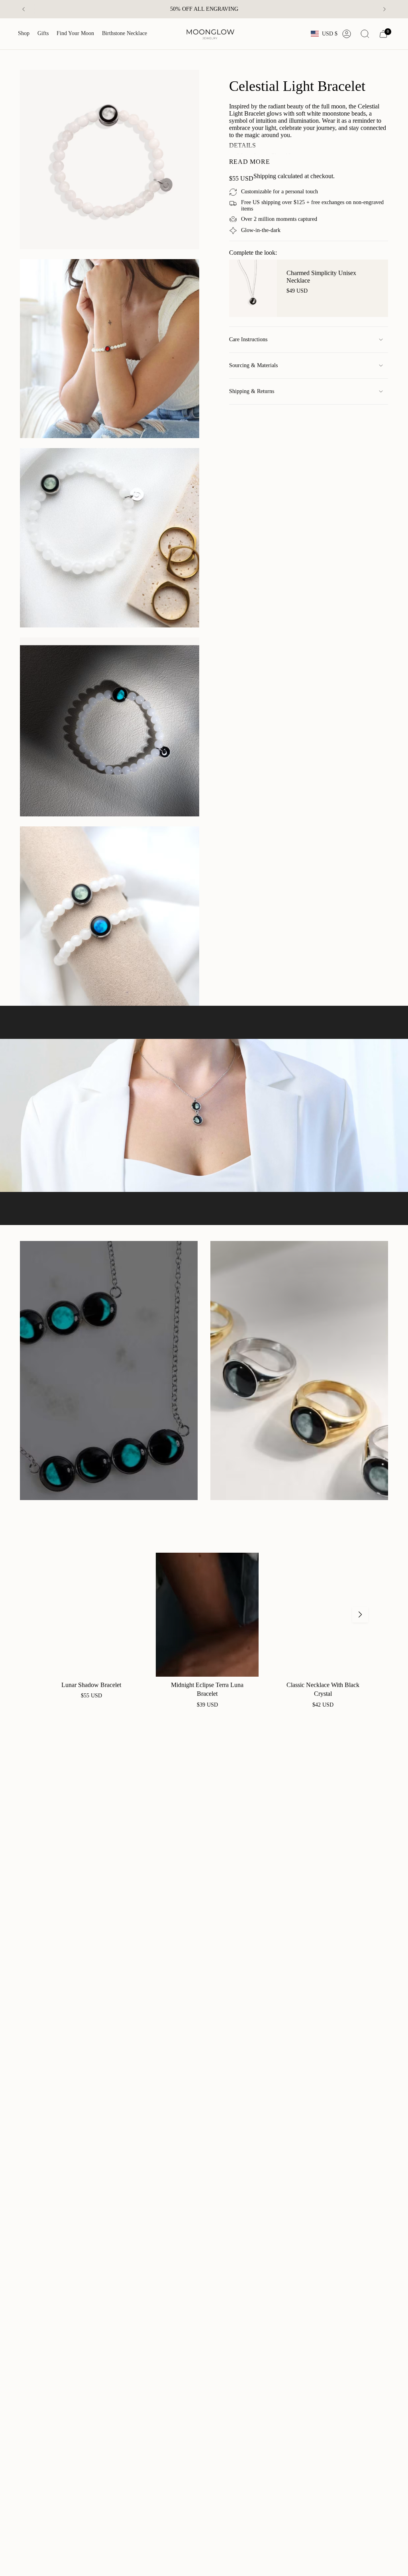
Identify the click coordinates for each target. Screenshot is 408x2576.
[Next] (384, 9)
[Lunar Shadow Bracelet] (91, 1614)
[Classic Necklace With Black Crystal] (323, 1614)
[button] (24, 34)
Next (360, 1614)
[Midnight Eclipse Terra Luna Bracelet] (207, 1614)
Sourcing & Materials (253, 365)
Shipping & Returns (252, 391)
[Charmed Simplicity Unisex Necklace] (253, 288)
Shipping (265, 176)
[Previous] (24, 9)
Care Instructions (248, 339)
